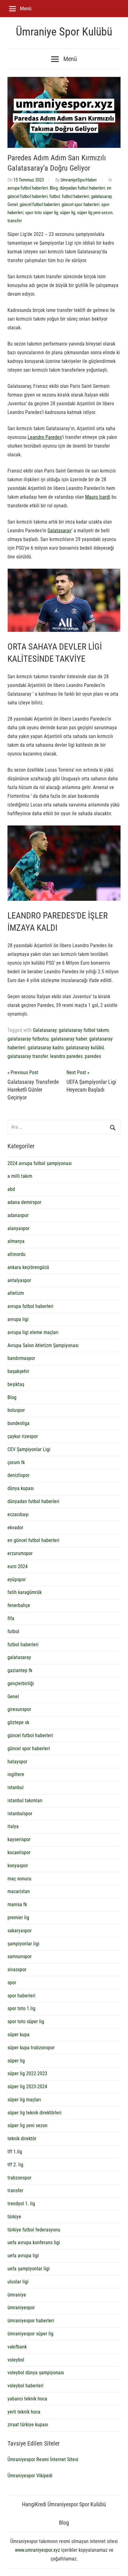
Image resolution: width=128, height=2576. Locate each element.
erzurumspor (20, 1553)
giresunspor (19, 1709)
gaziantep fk (20, 1670)
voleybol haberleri (25, 2386)
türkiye (14, 2217)
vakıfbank (17, 2347)
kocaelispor (19, 1852)
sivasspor (17, 1970)
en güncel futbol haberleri (33, 1540)
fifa (11, 1618)
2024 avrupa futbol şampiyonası (40, 1163)
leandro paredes (66, 1056)
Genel (13, 204)
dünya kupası (21, 1488)
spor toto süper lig (42, 213)
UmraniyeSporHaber (79, 180)
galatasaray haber (69, 1039)
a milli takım (20, 1176)
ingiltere (16, 1774)
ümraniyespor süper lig (30, 2334)
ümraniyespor (21, 2308)
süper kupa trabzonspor (31, 2048)
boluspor (16, 1410)
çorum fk (16, 1462)
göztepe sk (18, 1722)
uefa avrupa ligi (23, 2256)
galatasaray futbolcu (28, 1039)
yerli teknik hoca (24, 2412)
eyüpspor (17, 1579)
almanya (16, 1241)
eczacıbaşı (18, 1514)
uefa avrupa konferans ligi (34, 2242)
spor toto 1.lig (21, 2008)
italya (13, 1826)
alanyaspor (18, 1228)
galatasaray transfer (28, 1056)
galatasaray (101, 196)
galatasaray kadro (46, 1048)
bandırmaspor (21, 1358)
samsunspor (20, 1956)
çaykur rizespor (23, 1436)
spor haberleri (21, 1996)
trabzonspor (19, 2178)
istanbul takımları (25, 1800)
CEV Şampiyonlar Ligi (29, 1449)
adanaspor (18, 1215)
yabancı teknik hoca (27, 2399)
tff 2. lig (15, 2165)
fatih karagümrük (25, 1592)
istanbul (16, 1787)
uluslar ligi (18, 2282)
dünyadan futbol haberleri (82, 188)
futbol (55, 196)
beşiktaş (16, 1384)
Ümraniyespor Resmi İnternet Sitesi (43, 2459)
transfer (15, 221)
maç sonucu (19, 1879)
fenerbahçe (19, 1605)
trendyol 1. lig (21, 2204)
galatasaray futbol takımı (84, 1030)
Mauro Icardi (98, 497)
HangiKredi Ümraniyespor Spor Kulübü (64, 2504)
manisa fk (17, 1904)
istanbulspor (20, 1814)
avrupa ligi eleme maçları (33, 1332)
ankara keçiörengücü (28, 1267)
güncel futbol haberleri (40, 204)
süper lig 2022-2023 (27, 2073)
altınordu (16, 1254)
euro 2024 (18, 1566)
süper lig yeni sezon (95, 213)
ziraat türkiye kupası (28, 2425)
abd (11, 1189)
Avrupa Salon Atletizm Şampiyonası (43, 1345)
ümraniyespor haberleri (31, 2321)
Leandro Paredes (45, 437)
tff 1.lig (15, 2152)
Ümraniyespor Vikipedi (30, 2476)
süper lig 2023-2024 (27, 2087)
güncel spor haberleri (80, 204)
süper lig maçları (24, 2100)
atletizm (16, 1293)
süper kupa (18, 2035)
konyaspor (18, 1866)
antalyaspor (19, 1280)
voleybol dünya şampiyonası (36, 2373)
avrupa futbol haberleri (28, 188)
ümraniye (17, 2295)
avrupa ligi (18, 1319)
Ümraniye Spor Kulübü (64, 32)
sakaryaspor (20, 1931)
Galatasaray (59, 531)
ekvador (15, 1528)
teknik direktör (22, 2139)
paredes (93, 1056)
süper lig (68, 213)
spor (12, 1983)
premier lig (18, 1918)
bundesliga (18, 1423)
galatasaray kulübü (85, 1048)
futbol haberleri (75, 196)
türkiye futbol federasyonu (34, 2230)
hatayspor (17, 1762)
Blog (54, 188)
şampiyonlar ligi (23, 1944)
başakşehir (18, 1371)
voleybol (16, 2360)
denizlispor (18, 1475)
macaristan (19, 1891)
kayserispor (19, 1839)
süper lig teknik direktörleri (34, 2113)
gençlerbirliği (21, 1683)
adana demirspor (24, 1202)
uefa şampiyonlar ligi (29, 2269)
